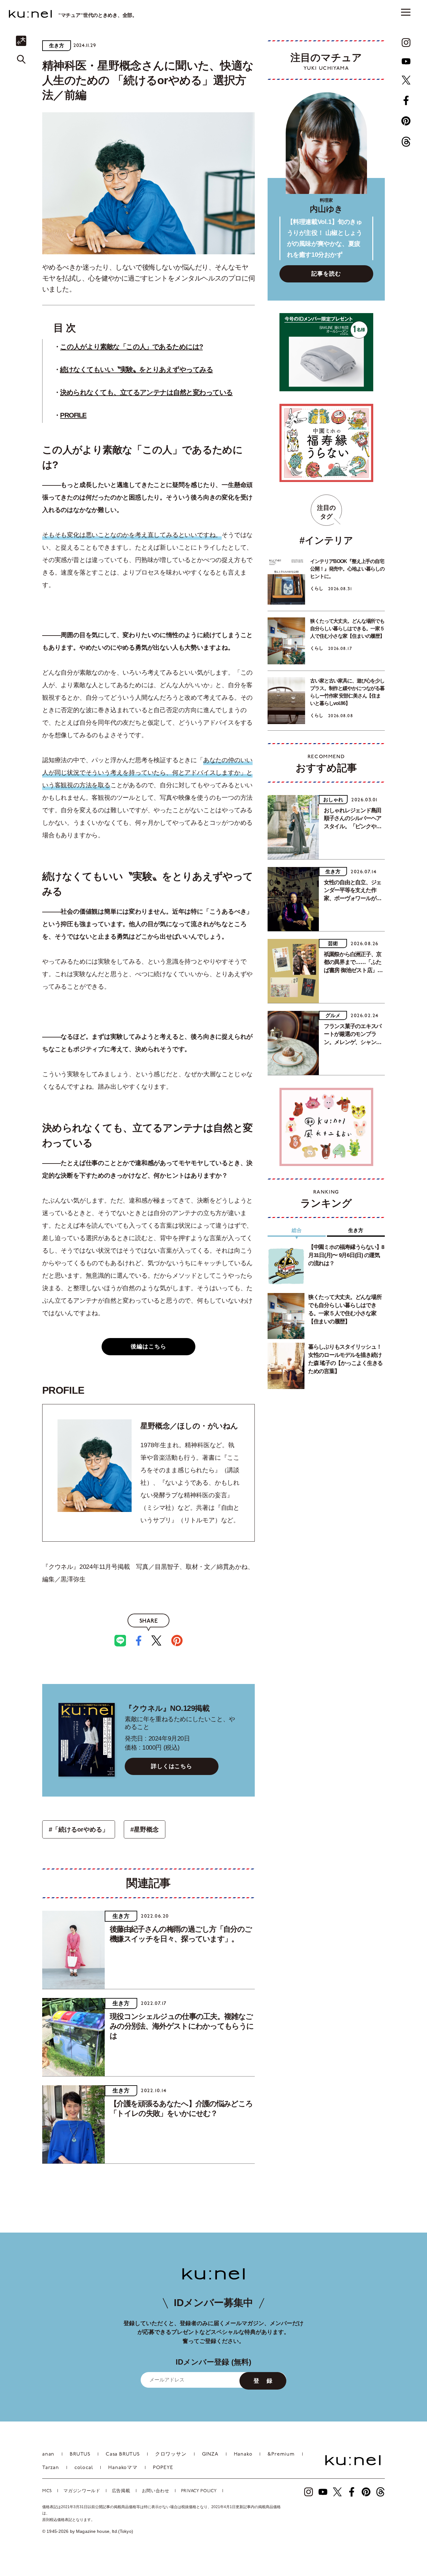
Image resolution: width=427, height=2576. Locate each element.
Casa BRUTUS (123, 2454)
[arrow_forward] (406, 43)
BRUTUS (80, 2454)
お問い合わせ (156, 2491)
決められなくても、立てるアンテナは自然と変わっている (146, 392)
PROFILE (73, 415)
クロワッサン (171, 2454)
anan (48, 2454)
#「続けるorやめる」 (79, 1829)
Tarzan (51, 2468)
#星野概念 (145, 1829)
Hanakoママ (123, 2468)
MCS (47, 2491)
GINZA (210, 2454)
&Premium (281, 2454)
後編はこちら (148, 1346)
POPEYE (163, 2468)
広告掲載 (121, 2491)
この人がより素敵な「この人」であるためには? (131, 347)
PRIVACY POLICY (199, 2491)
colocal (84, 2468)
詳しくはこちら (172, 1766)
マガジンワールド (82, 2491)
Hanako (243, 2454)
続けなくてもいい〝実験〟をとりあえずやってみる (136, 370)
